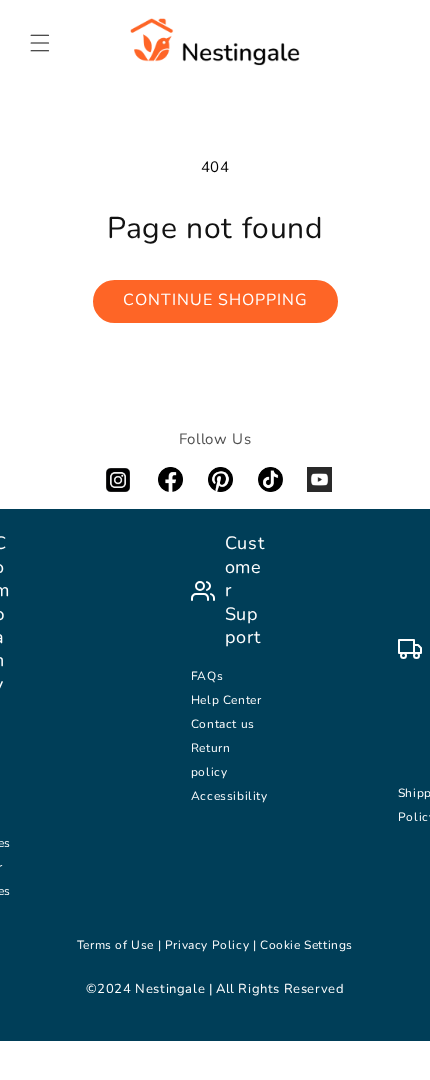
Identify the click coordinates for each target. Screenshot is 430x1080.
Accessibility (229, 796)
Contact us (225, 724)
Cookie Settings (306, 945)
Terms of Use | (121, 945)
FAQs (207, 676)
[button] (40, 43)
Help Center (226, 700)
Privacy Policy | (212, 945)
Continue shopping (215, 300)
